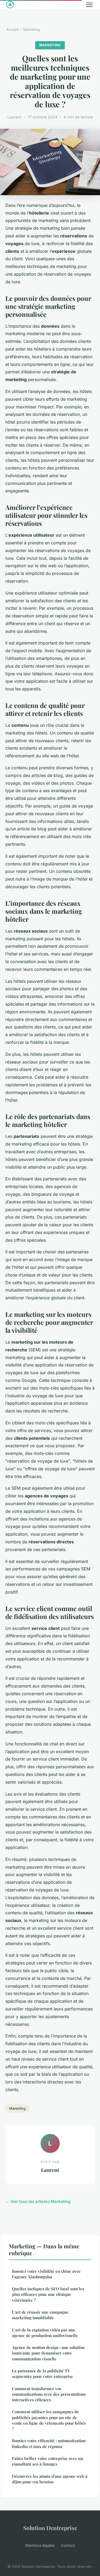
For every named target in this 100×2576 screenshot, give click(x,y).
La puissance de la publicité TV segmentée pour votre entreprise (43, 2374)
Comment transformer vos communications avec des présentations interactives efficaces (49, 2394)
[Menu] (89, 5)
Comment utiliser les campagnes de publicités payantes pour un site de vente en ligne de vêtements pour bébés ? (49, 2420)
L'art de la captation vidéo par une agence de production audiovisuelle (45, 2333)
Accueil (12, 29)
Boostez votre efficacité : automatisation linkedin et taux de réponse (49, 2443)
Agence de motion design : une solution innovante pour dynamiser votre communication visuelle (48, 2353)
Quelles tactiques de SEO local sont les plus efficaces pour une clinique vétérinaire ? (48, 2294)
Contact (68, 2545)
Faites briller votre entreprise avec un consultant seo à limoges (47, 2461)
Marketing (31, 29)
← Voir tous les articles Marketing (38, 2201)
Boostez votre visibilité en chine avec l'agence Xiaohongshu (46, 2274)
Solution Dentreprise (50, 2528)
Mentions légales (40, 2545)
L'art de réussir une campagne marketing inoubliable (40, 2315)
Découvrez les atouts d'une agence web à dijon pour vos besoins (50, 2479)
